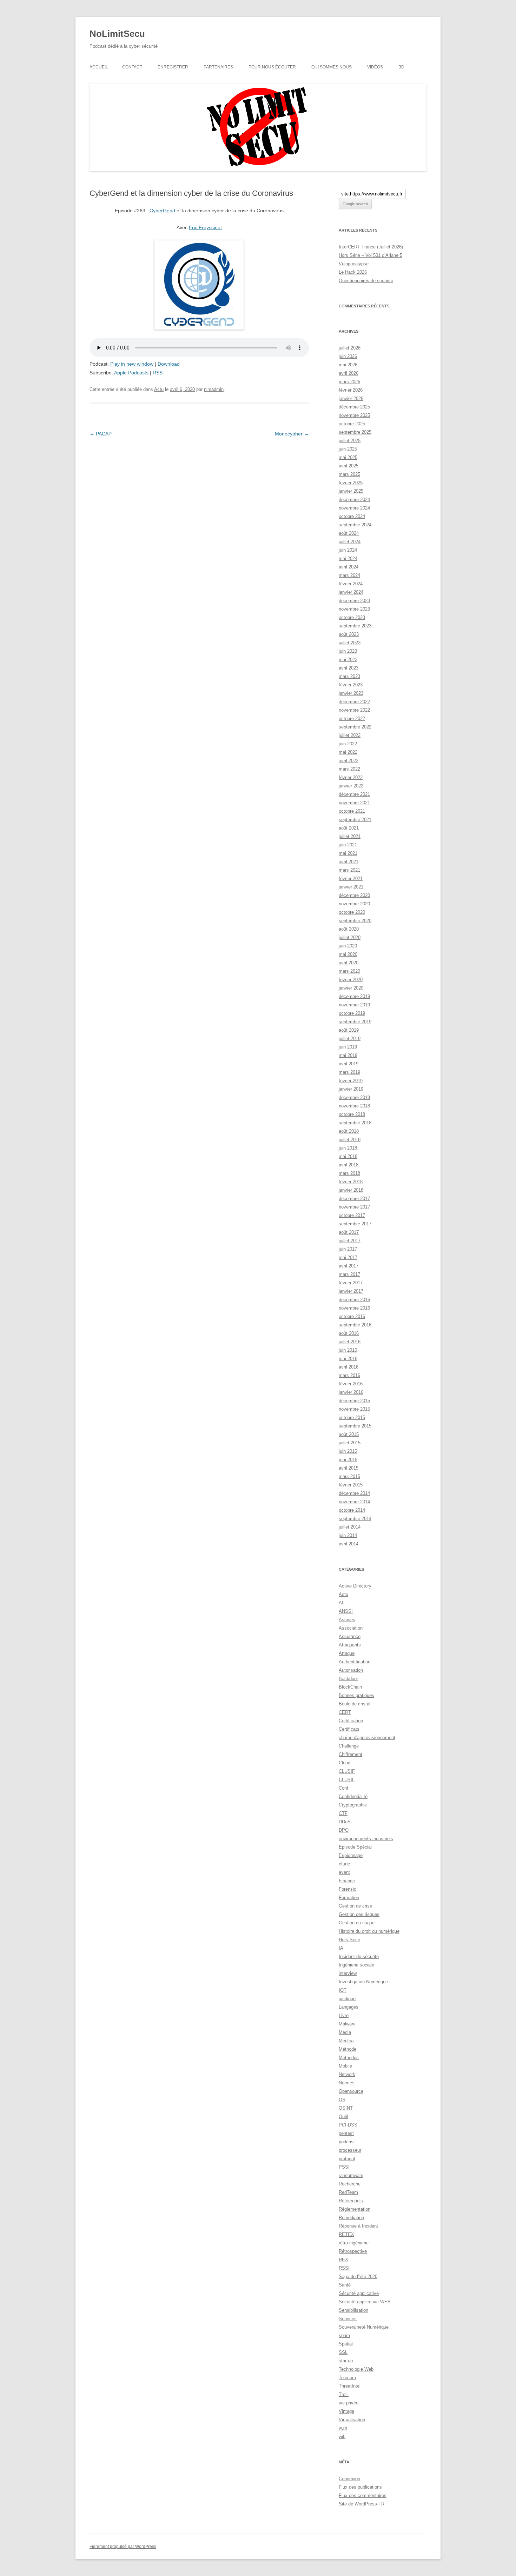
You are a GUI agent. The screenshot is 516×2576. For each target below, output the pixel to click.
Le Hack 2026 (353, 272)
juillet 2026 (350, 348)
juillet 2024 (350, 542)
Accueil (99, 67)
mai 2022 (348, 752)
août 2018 (349, 1131)
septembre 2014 (355, 1519)
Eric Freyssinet (205, 227)
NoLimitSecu (117, 34)
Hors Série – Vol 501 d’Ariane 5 (371, 255)
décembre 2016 (354, 1300)
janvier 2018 (351, 1190)
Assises (347, 1620)
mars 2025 (349, 474)
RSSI (344, 2268)
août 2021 (349, 828)
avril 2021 (349, 862)
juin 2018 (348, 1148)
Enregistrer (173, 67)
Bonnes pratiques (356, 1695)
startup (346, 2361)
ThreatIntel (350, 2386)
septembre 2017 (355, 1224)
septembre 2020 (355, 921)
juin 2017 (348, 1249)
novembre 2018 (354, 1106)
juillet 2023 (350, 643)
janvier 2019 (351, 1089)
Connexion (349, 2479)
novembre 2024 (354, 508)
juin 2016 (348, 1350)
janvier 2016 (351, 1392)
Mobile (345, 2066)
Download (169, 364)
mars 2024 (349, 575)
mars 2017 (349, 1274)
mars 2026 (349, 382)
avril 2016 (349, 1367)
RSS (158, 373)
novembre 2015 (354, 1409)
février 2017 (351, 1283)
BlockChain (350, 1687)
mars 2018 (349, 1173)
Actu (159, 389)
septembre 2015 (355, 1426)
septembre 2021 (355, 820)
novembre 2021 (354, 803)
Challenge (349, 1746)
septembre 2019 (355, 1022)
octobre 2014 (352, 1510)
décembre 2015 (354, 1401)
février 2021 (351, 878)
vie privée (349, 2403)
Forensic (348, 1889)
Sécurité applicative (359, 2293)
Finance (347, 1881)
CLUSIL (347, 1780)
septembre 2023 (355, 626)
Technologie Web (356, 2369)
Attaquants (350, 1645)
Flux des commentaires (363, 2495)
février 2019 (351, 1081)
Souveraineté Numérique (364, 2327)
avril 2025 (349, 466)
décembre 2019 (354, 996)
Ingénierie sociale (356, 1965)
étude (344, 1864)
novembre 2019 (354, 1005)
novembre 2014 (354, 1502)
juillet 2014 (350, 1527)
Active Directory (355, 1586)
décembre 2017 (354, 1199)
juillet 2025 (350, 441)
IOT (343, 1990)
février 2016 (351, 1384)
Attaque (347, 1653)
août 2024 (349, 533)
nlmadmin (214, 389)
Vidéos (375, 67)
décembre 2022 (354, 702)
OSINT (346, 2108)
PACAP (101, 434)
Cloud (345, 1763)
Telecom (347, 2378)
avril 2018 (349, 1165)
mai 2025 (348, 457)
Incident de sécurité (359, 1956)
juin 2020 (348, 946)
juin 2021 (348, 845)
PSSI (344, 2167)
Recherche (350, 2184)
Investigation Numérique (363, 1982)
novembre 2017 (354, 1207)
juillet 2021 (350, 836)
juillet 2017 (350, 1241)
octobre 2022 (352, 718)
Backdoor (348, 1679)
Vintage (346, 2411)
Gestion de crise (355, 1906)
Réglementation (355, 2209)
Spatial (346, 2344)
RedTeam (348, 2192)
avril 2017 (349, 1266)
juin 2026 (348, 356)
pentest (346, 2133)
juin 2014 (348, 1535)
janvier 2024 (351, 592)
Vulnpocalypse (354, 264)
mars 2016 (349, 1375)
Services (348, 2319)
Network (347, 2074)
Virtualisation (352, 2420)
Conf (343, 1788)
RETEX (346, 2234)
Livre (344, 2015)
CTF (343, 1813)
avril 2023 (349, 668)
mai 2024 (348, 558)
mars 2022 (349, 769)
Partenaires (218, 67)
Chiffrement (350, 1754)
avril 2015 (349, 1468)
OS (342, 2100)
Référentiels (351, 2201)
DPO (344, 1830)
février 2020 (351, 980)
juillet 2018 (350, 1140)
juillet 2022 (350, 735)
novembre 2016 (354, 1308)
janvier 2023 (351, 693)
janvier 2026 (351, 398)
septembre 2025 (355, 432)
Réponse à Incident (358, 2226)
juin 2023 (348, 651)
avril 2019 (349, 1064)
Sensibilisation (353, 2310)
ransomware (351, 2175)
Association (351, 1628)
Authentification (355, 1662)
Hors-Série (349, 1940)
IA (341, 1948)
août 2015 (349, 1434)
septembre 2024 (355, 525)
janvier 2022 (351, 786)
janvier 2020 (351, 988)
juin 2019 (348, 1047)
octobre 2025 (352, 424)
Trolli (344, 2394)
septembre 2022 (355, 727)
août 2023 (349, 634)
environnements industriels (366, 1839)
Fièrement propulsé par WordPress (123, 2547)
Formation (349, 1898)
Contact (132, 67)
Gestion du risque (357, 1923)
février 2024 (351, 584)
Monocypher (292, 434)
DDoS (345, 1822)
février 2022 (351, 777)
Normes (347, 2083)
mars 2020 (349, 971)
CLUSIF (347, 1771)
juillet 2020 (350, 937)
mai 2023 (348, 660)
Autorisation (351, 1670)
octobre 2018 (352, 1114)
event (344, 1872)
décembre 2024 (354, 500)
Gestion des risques (359, 1914)
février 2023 (351, 685)
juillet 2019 (350, 1039)
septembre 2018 (355, 1123)
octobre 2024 (352, 516)
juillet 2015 (350, 1443)
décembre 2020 (354, 895)
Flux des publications (360, 2487)
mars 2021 (349, 870)
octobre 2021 (352, 811)
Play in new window (132, 364)
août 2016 (349, 1333)
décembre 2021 (354, 794)
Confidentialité (353, 1796)
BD (401, 67)
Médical (347, 2041)
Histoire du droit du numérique (369, 1931)
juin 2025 (348, 449)
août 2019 (349, 1030)
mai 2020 (348, 954)
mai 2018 (348, 1156)
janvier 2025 (351, 491)
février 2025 (351, 483)
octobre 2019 (352, 1013)
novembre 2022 (354, 710)
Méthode (348, 2049)
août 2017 (349, 1232)
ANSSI (346, 1611)
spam (344, 2335)
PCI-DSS (348, 2125)
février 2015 (351, 1485)
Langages (349, 2007)
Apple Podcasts (131, 373)
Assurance (350, 1636)
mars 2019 (349, 1072)
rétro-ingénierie (354, 2243)
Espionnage (351, 1855)
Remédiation (351, 2218)
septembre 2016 (355, 1325)
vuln (343, 2428)
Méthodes (349, 2058)
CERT (345, 1712)
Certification (351, 1721)
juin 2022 (348, 744)
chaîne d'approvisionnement (367, 1738)
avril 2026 (349, 373)
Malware (347, 2024)
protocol (347, 2159)
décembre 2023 (354, 601)
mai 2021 (348, 853)
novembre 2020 (354, 904)
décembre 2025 (354, 407)
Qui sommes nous (332, 67)
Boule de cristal (355, 1704)
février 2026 (351, 390)
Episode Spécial (355, 1847)
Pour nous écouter (272, 67)
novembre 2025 (354, 415)
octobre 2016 (352, 1316)
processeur (350, 2150)
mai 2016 (348, 1359)
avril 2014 (349, 1544)
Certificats (349, 1729)
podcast (347, 2142)
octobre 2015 (352, 1417)
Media (345, 2032)
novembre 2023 (354, 609)
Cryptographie (353, 1805)
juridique (347, 1999)
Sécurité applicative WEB (365, 2302)
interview (348, 1973)
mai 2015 (348, 1460)
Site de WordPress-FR (362, 2504)
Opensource (351, 2091)
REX (343, 2260)
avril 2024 (349, 567)
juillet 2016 (350, 1342)
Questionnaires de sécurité (366, 281)
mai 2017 (348, 1257)
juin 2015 (348, 1451)
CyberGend (162, 211)
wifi (342, 2437)
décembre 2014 (354, 1493)
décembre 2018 (354, 1097)
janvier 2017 (351, 1291)
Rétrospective (353, 2251)
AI (341, 1603)
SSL (343, 2352)
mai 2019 (348, 1055)
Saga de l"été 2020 (358, 2277)
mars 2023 (349, 676)
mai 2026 (348, 365)
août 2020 (349, 929)
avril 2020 (349, 963)
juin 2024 (348, 550)
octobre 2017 (352, 1215)
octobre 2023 (352, 617)
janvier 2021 (351, 887)
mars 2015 (349, 1476)
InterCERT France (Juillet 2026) (371, 247)
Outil (343, 2116)
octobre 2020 (352, 912)
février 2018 (351, 1182)
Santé (345, 2285)
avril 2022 (349, 761)
